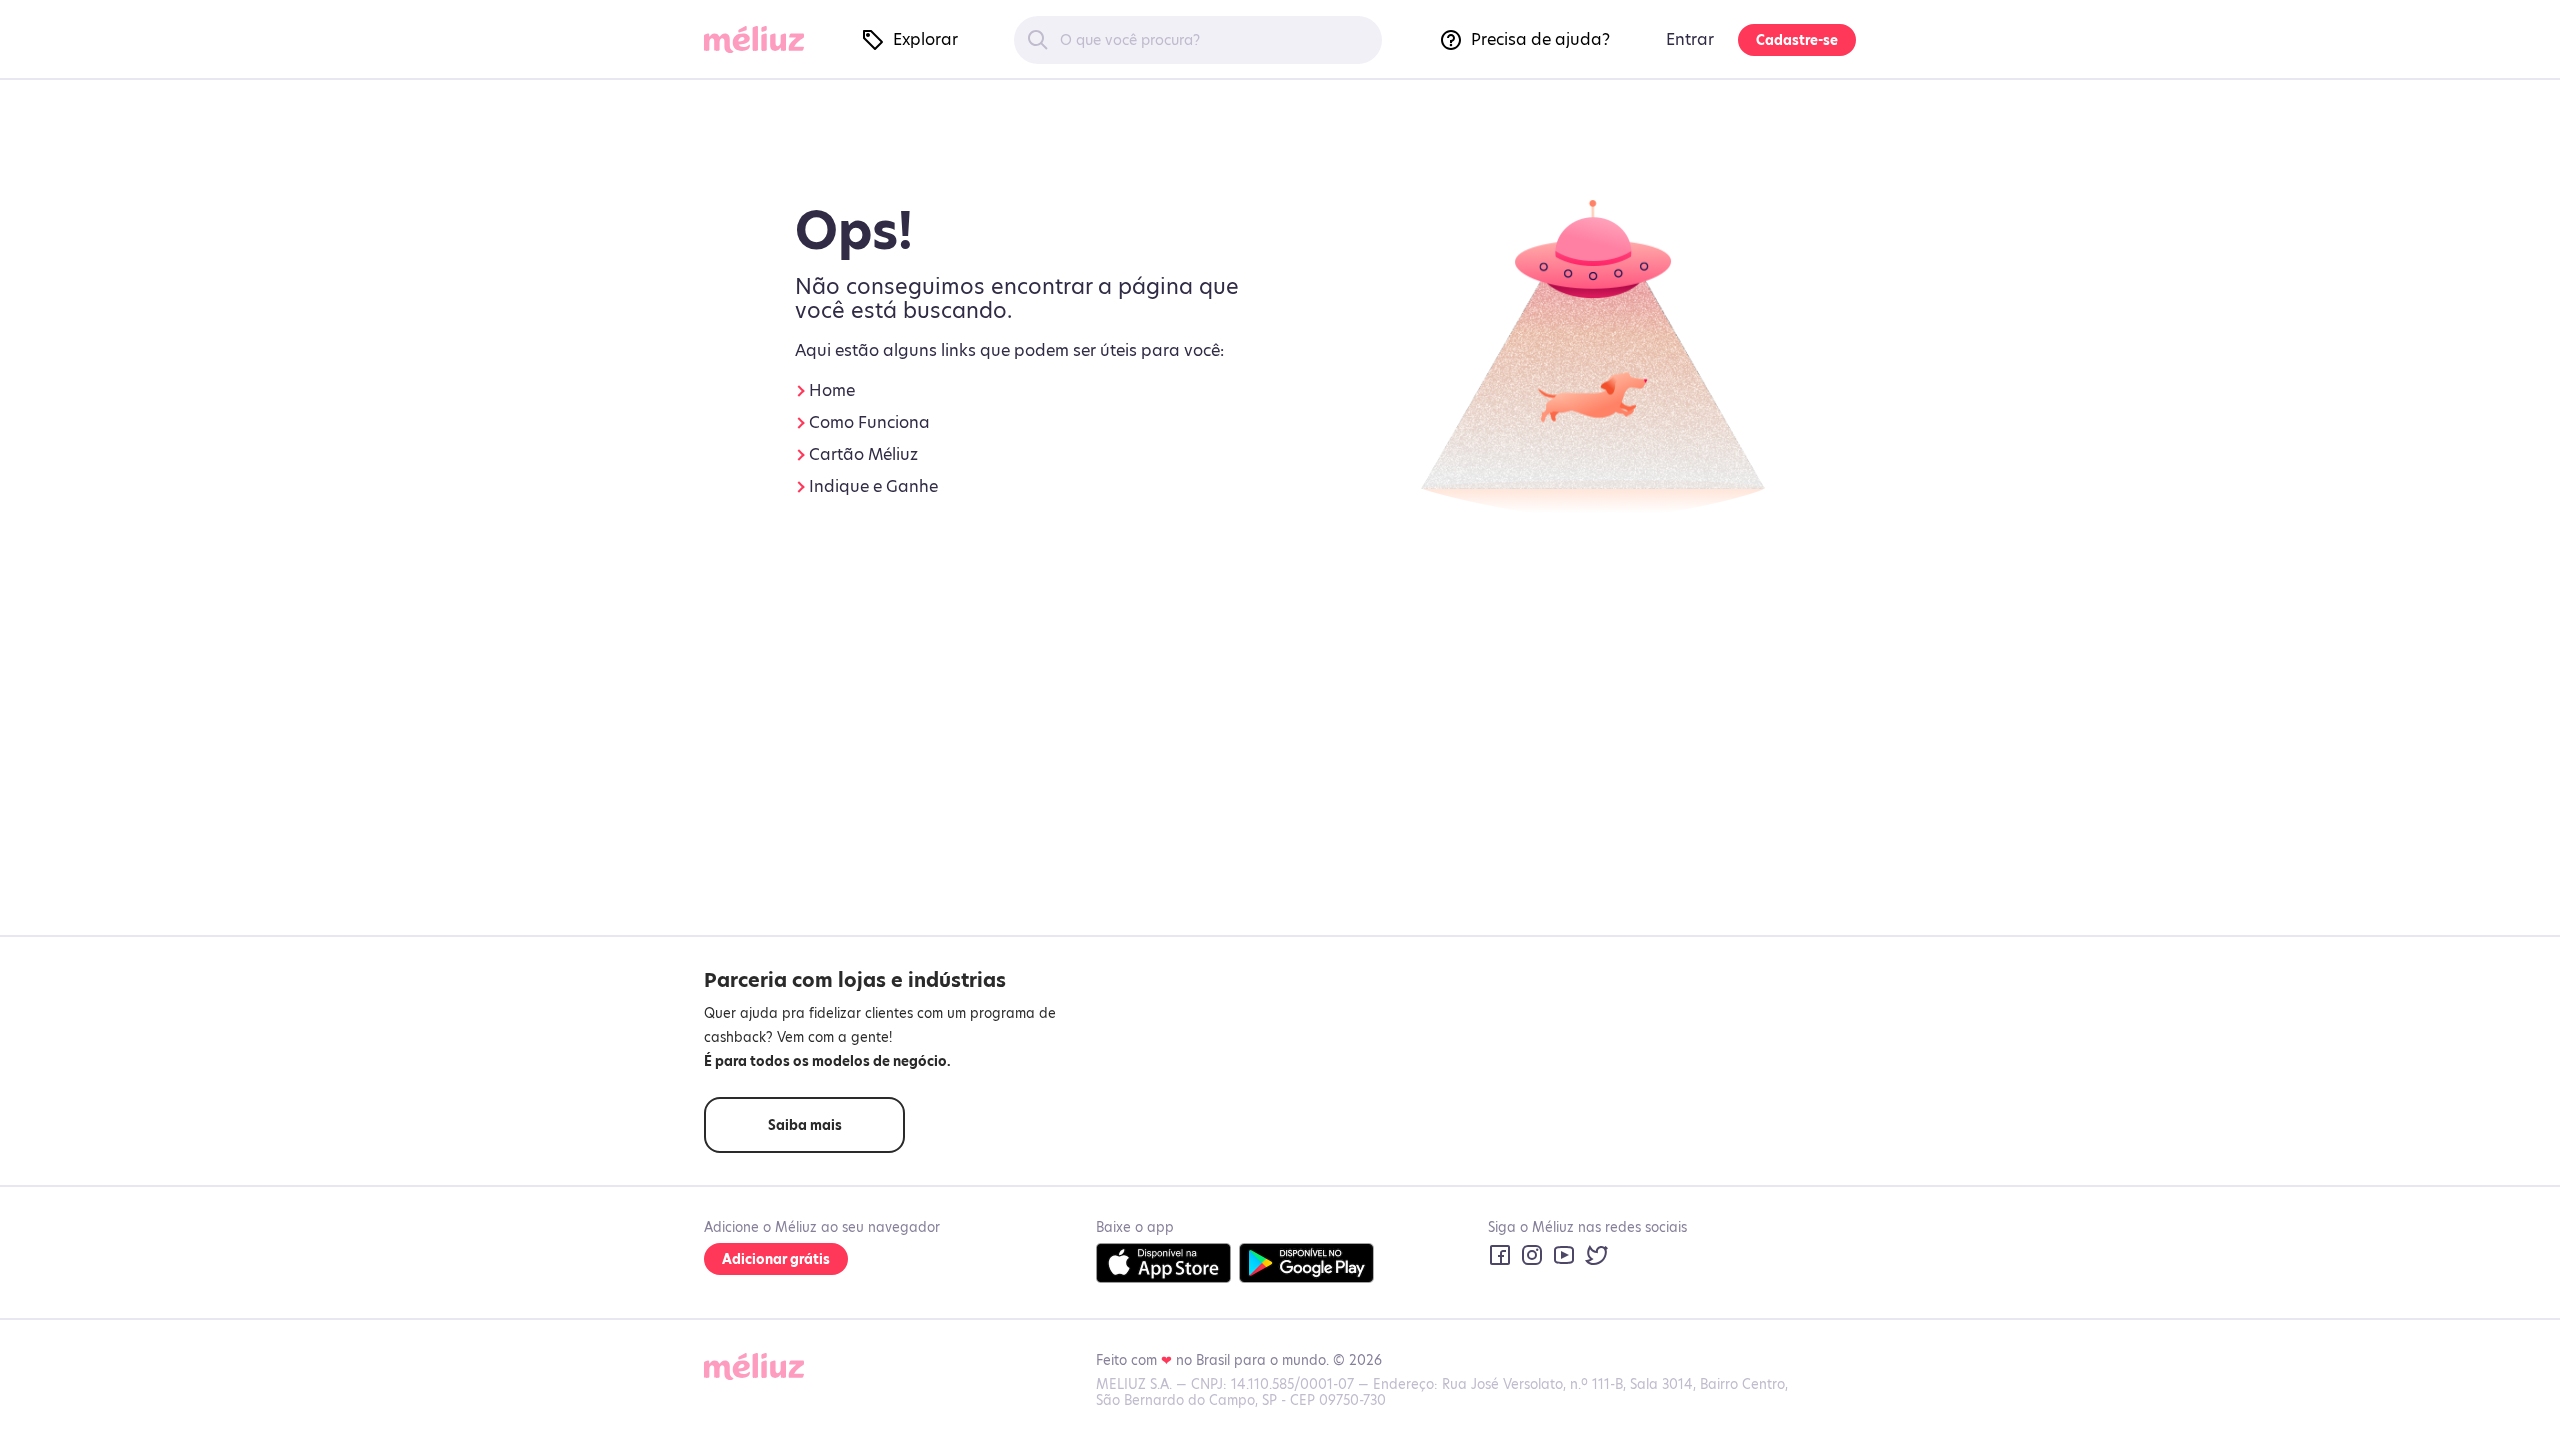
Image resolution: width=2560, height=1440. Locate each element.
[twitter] (1596, 1255)
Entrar (1690, 39)
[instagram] (1532, 1255)
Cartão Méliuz (863, 454)
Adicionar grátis (776, 1259)
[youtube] (1564, 1255)
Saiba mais (805, 1125)
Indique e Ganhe (873, 486)
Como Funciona (869, 422)
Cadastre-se (1797, 40)
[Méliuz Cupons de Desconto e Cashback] (762, 40)
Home (832, 390)
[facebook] (1500, 1255)
